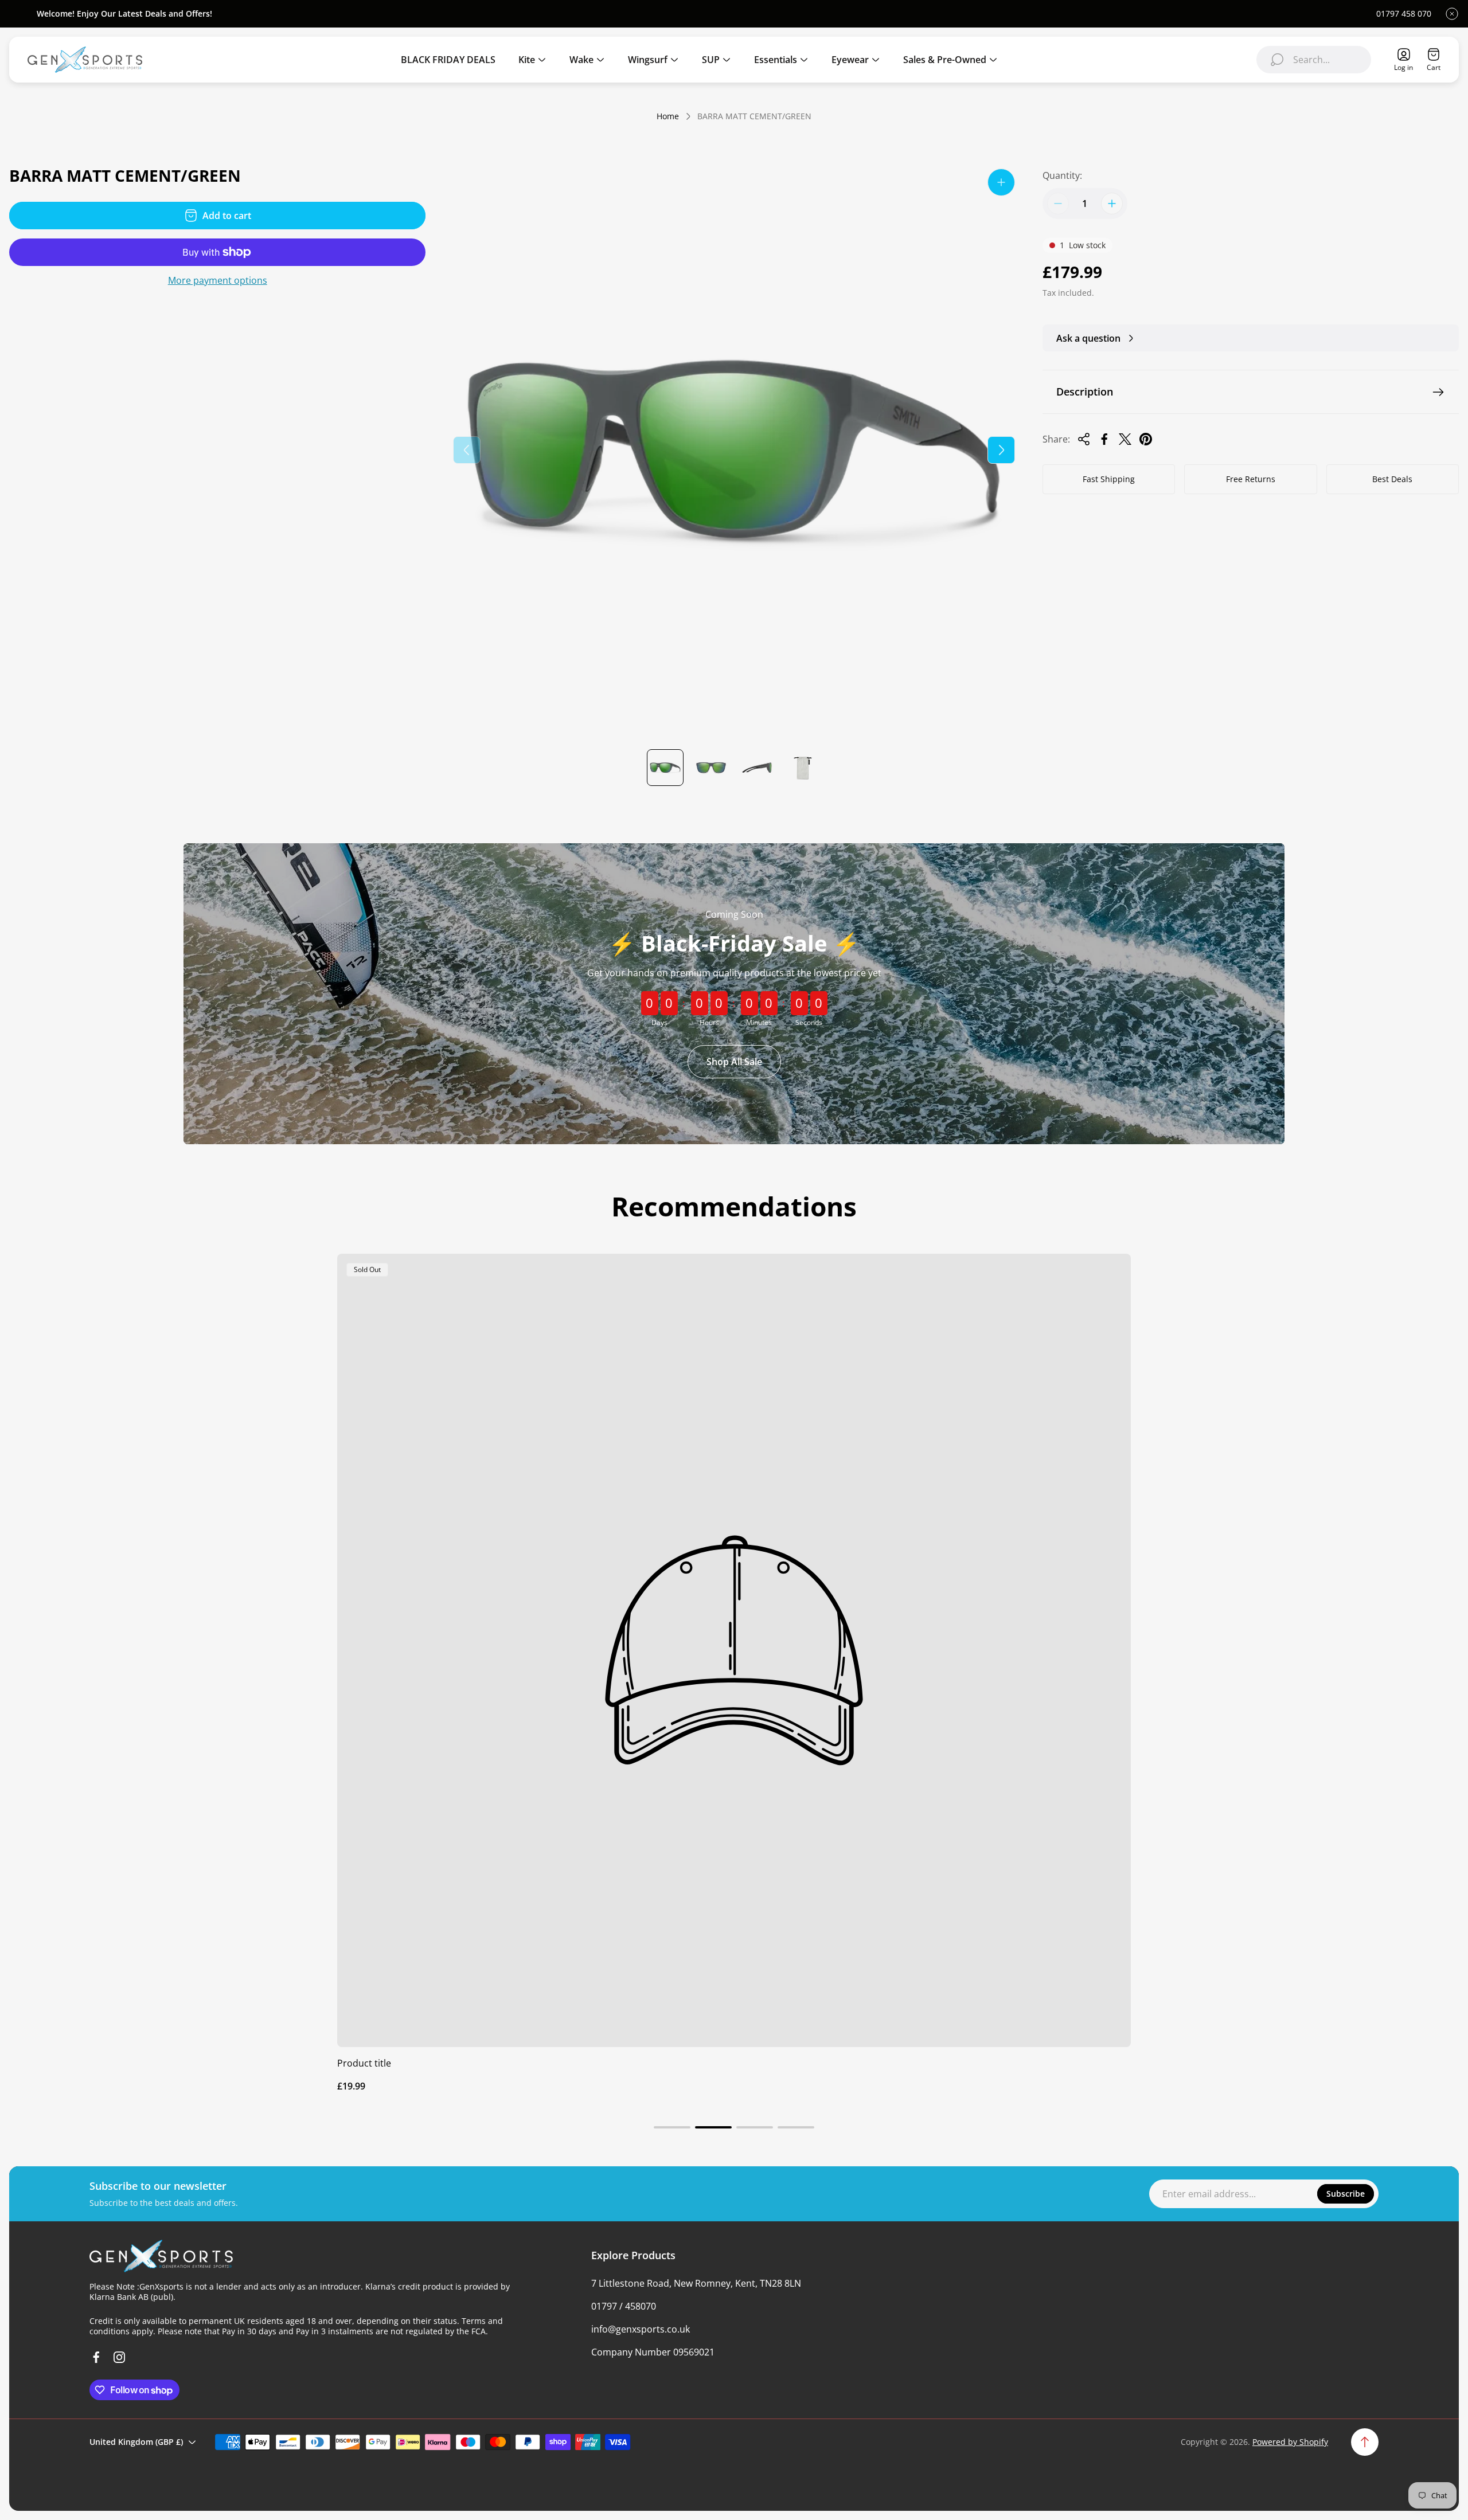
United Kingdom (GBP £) (136, 2442)
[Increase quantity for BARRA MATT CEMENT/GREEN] (1112, 204)
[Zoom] (1001, 182)
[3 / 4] (757, 768)
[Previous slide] (467, 450)
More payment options (218, 280)
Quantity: (1062, 175)
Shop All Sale (734, 1062)
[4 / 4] (803, 768)
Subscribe (1346, 2194)
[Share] (1084, 439)
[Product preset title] (734, 1650)
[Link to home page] (161, 2256)
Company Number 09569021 (653, 2352)
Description (1085, 392)
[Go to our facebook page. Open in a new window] (96, 2357)
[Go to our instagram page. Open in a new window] (119, 2357)
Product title (364, 2063)
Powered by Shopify (1290, 2442)
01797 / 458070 (624, 2306)
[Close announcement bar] (1452, 14)
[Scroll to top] (1365, 2442)
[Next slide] (1001, 450)
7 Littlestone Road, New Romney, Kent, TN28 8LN (696, 2283)
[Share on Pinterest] (1146, 439)
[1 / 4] (665, 768)
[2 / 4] (711, 768)
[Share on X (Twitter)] (1125, 439)
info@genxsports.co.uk (641, 2329)
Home (668, 116)
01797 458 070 (1404, 14)
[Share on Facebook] (1104, 439)
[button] (672, 2127)
